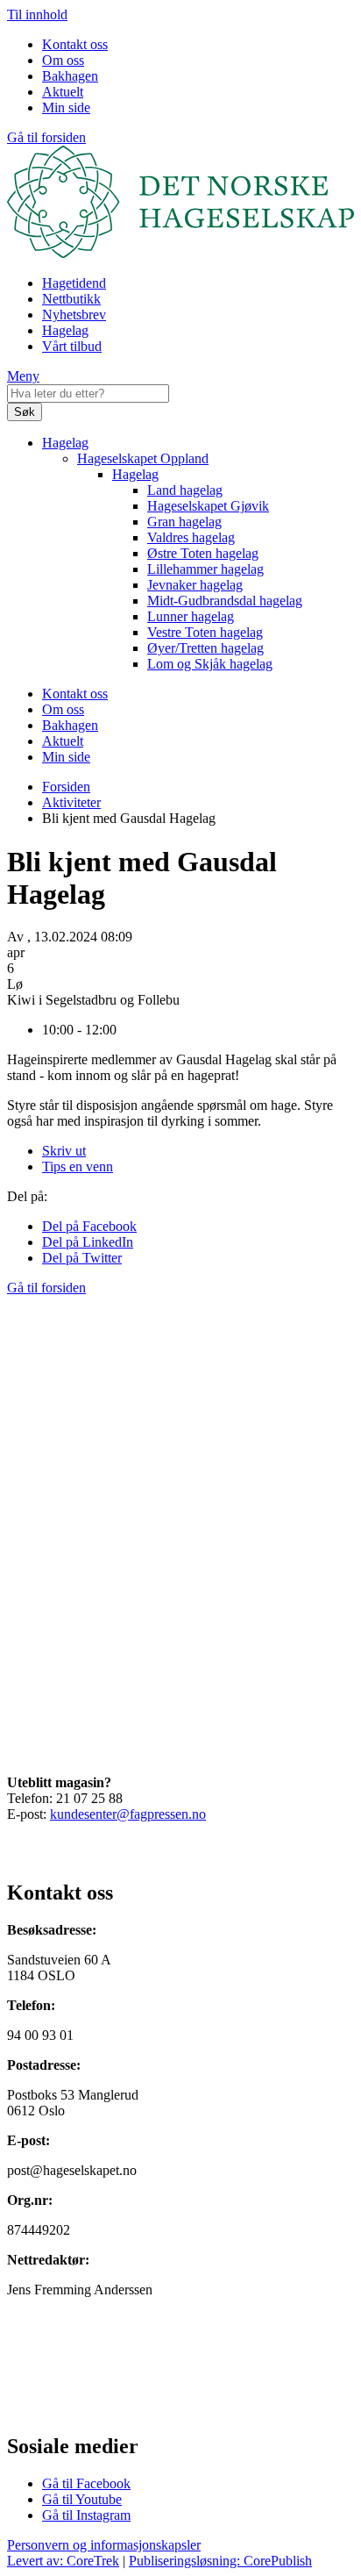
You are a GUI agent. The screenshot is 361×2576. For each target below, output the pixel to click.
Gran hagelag (184, 522)
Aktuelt (63, 92)
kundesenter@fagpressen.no (128, 1814)
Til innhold (37, 14)
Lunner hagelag (191, 616)
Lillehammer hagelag (205, 569)
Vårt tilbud (72, 346)
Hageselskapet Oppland (143, 458)
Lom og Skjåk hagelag (210, 664)
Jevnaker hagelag (195, 585)
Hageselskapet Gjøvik (208, 506)
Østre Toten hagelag (203, 553)
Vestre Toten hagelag (205, 632)
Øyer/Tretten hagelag (205, 648)
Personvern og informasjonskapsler (104, 2545)
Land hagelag (185, 490)
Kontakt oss (75, 44)
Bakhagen (70, 76)
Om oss (63, 60)
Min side (66, 107)
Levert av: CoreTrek (63, 2561)
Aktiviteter (71, 802)
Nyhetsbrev (74, 315)
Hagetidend (74, 283)
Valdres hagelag (191, 537)
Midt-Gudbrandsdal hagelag (225, 601)
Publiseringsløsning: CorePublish (220, 2561)
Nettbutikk (71, 299)
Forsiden (66, 787)
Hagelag (65, 330)
